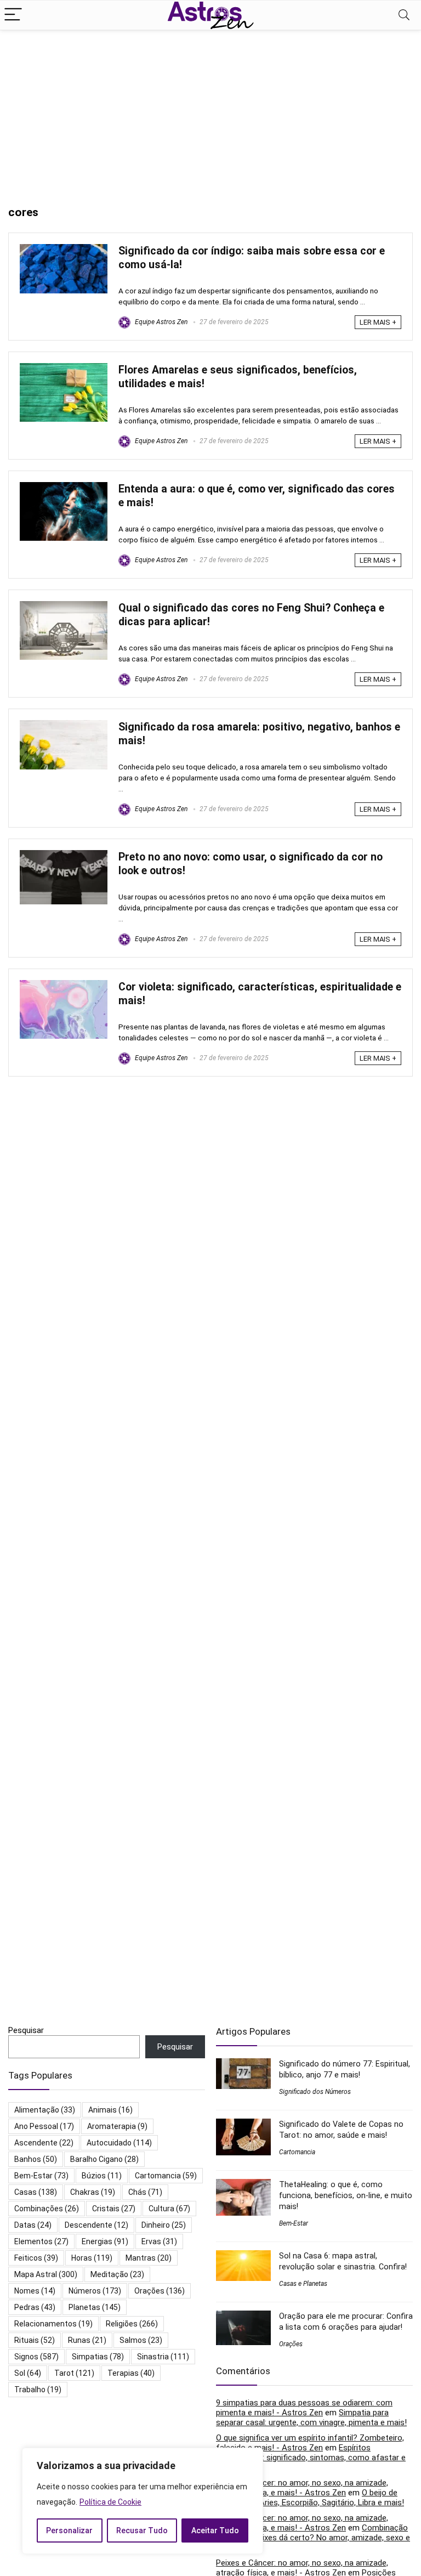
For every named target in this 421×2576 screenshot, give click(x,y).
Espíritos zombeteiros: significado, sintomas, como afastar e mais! (311, 2458)
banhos (36, 2159)
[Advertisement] (210, 112)
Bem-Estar (294, 2223)
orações (160, 2291)
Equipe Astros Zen (160, 322)
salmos (141, 2340)
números (95, 2291)
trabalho (38, 2390)
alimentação (45, 2110)
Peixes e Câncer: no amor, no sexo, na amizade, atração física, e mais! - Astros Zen (302, 2488)
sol (28, 2373)
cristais (114, 2209)
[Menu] (13, 15)
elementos (41, 2241)
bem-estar (41, 2176)
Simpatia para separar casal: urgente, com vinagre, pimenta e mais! (311, 2418)
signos (36, 2357)
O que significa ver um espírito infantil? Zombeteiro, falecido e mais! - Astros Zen (310, 2443)
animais (110, 2110)
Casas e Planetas (303, 2284)
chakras (93, 2192)
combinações (47, 2209)
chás (145, 2192)
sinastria (163, 2357)
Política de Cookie (110, 2502)
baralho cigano (104, 2159)
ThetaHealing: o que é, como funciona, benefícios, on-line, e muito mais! (346, 2195)
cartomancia (166, 2176)
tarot (74, 2373)
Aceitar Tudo (215, 2530)
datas (33, 2225)
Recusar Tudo (142, 2530)
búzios (102, 2176)
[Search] (404, 15)
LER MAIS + (378, 322)
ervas (159, 2241)
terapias (131, 2373)
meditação (117, 2274)
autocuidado (119, 2143)
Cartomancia (297, 2152)
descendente (96, 2225)
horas (92, 2258)
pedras (35, 2307)
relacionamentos (53, 2324)
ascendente (44, 2143)
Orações (291, 2344)
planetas (95, 2307)
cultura (169, 2209)
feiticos (36, 2258)
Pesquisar (26, 2030)
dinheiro (164, 2225)
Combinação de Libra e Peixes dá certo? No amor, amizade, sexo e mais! (313, 2538)
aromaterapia (117, 2126)
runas (87, 2340)
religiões (132, 2324)
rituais (35, 2340)
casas (36, 2192)
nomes (35, 2291)
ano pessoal (44, 2126)
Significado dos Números (315, 2092)
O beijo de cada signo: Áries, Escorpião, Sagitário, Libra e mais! (310, 2498)
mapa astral (46, 2274)
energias (105, 2241)
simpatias (98, 2357)
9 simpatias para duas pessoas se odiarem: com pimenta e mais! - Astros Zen (304, 2408)
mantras (149, 2258)
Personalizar (69, 2530)
